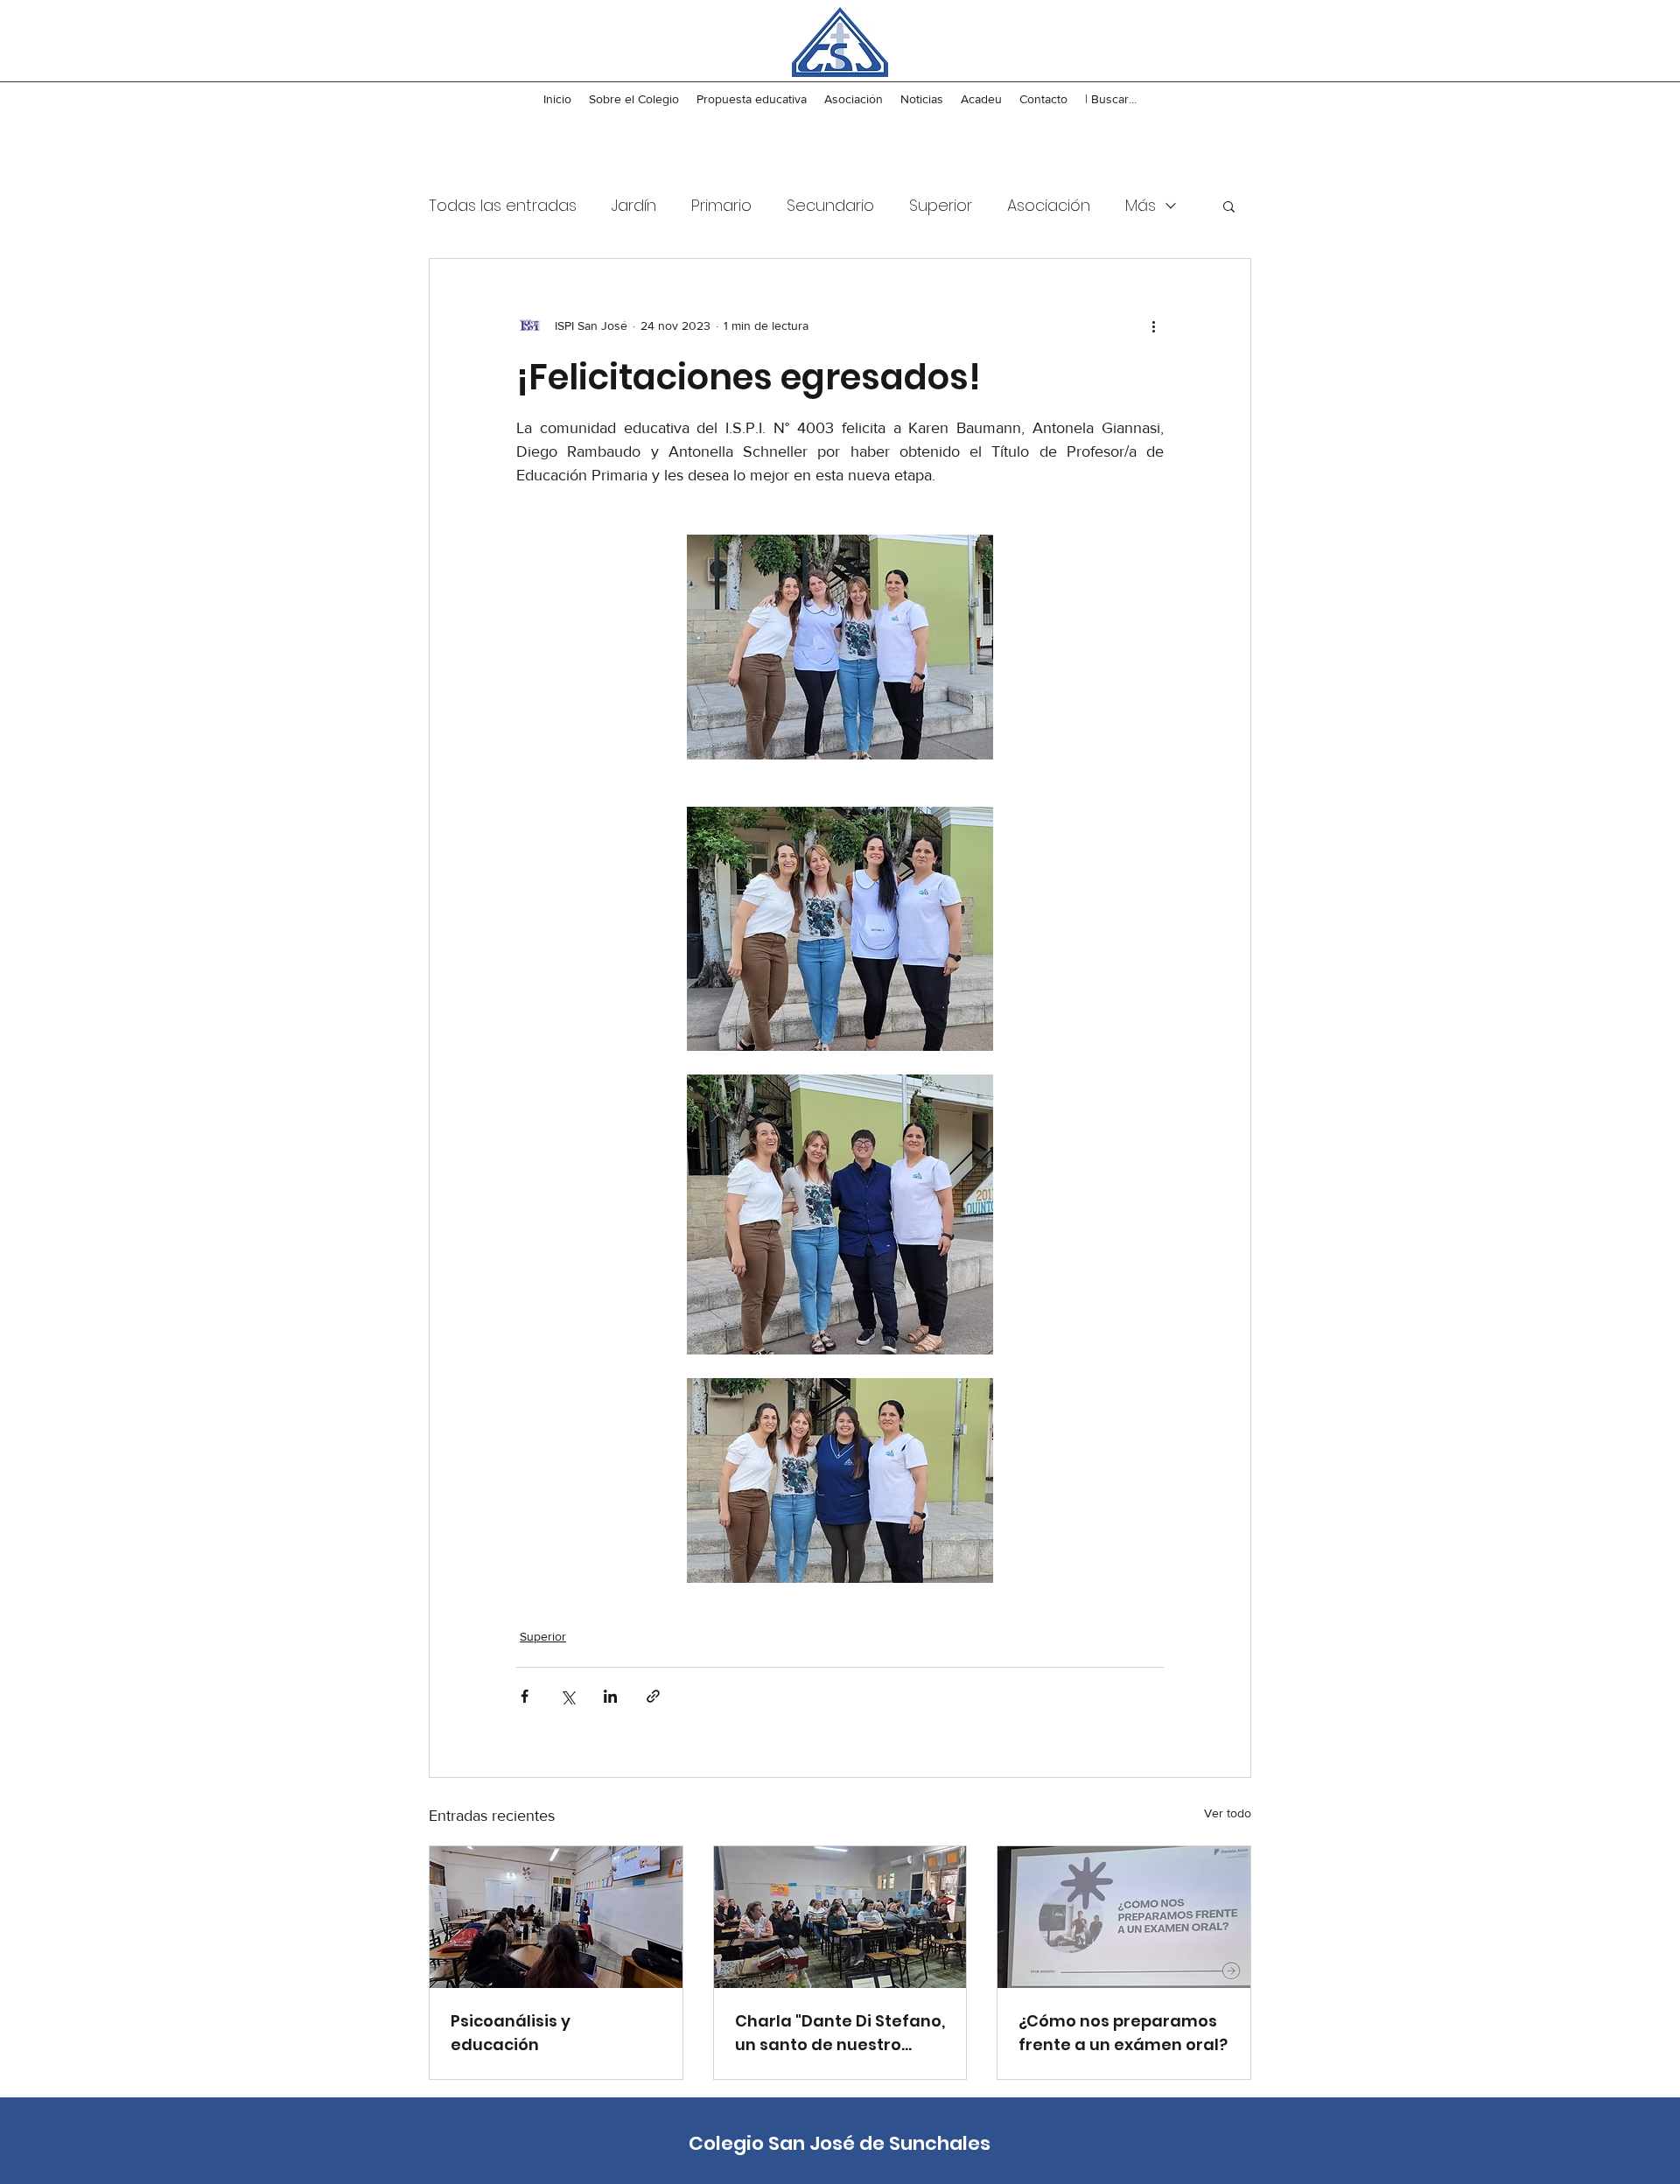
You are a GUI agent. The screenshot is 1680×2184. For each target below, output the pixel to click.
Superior (941, 205)
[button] (1229, 206)
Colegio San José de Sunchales (840, 2143)
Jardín (634, 205)
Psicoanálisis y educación (511, 2033)
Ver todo (1228, 1813)
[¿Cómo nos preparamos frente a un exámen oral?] (1124, 1917)
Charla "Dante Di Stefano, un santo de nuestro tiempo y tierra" (840, 2033)
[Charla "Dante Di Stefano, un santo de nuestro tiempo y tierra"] (840, 1917)
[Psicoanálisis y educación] (556, 1917)
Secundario (830, 205)
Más (1141, 205)
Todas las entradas (503, 205)
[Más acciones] (1153, 325)
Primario (721, 205)
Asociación (1049, 205)
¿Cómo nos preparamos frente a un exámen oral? (1123, 2033)
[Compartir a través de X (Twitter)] (567, 1696)
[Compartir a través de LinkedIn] (610, 1696)
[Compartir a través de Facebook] (525, 1696)
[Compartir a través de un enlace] (653, 1696)
